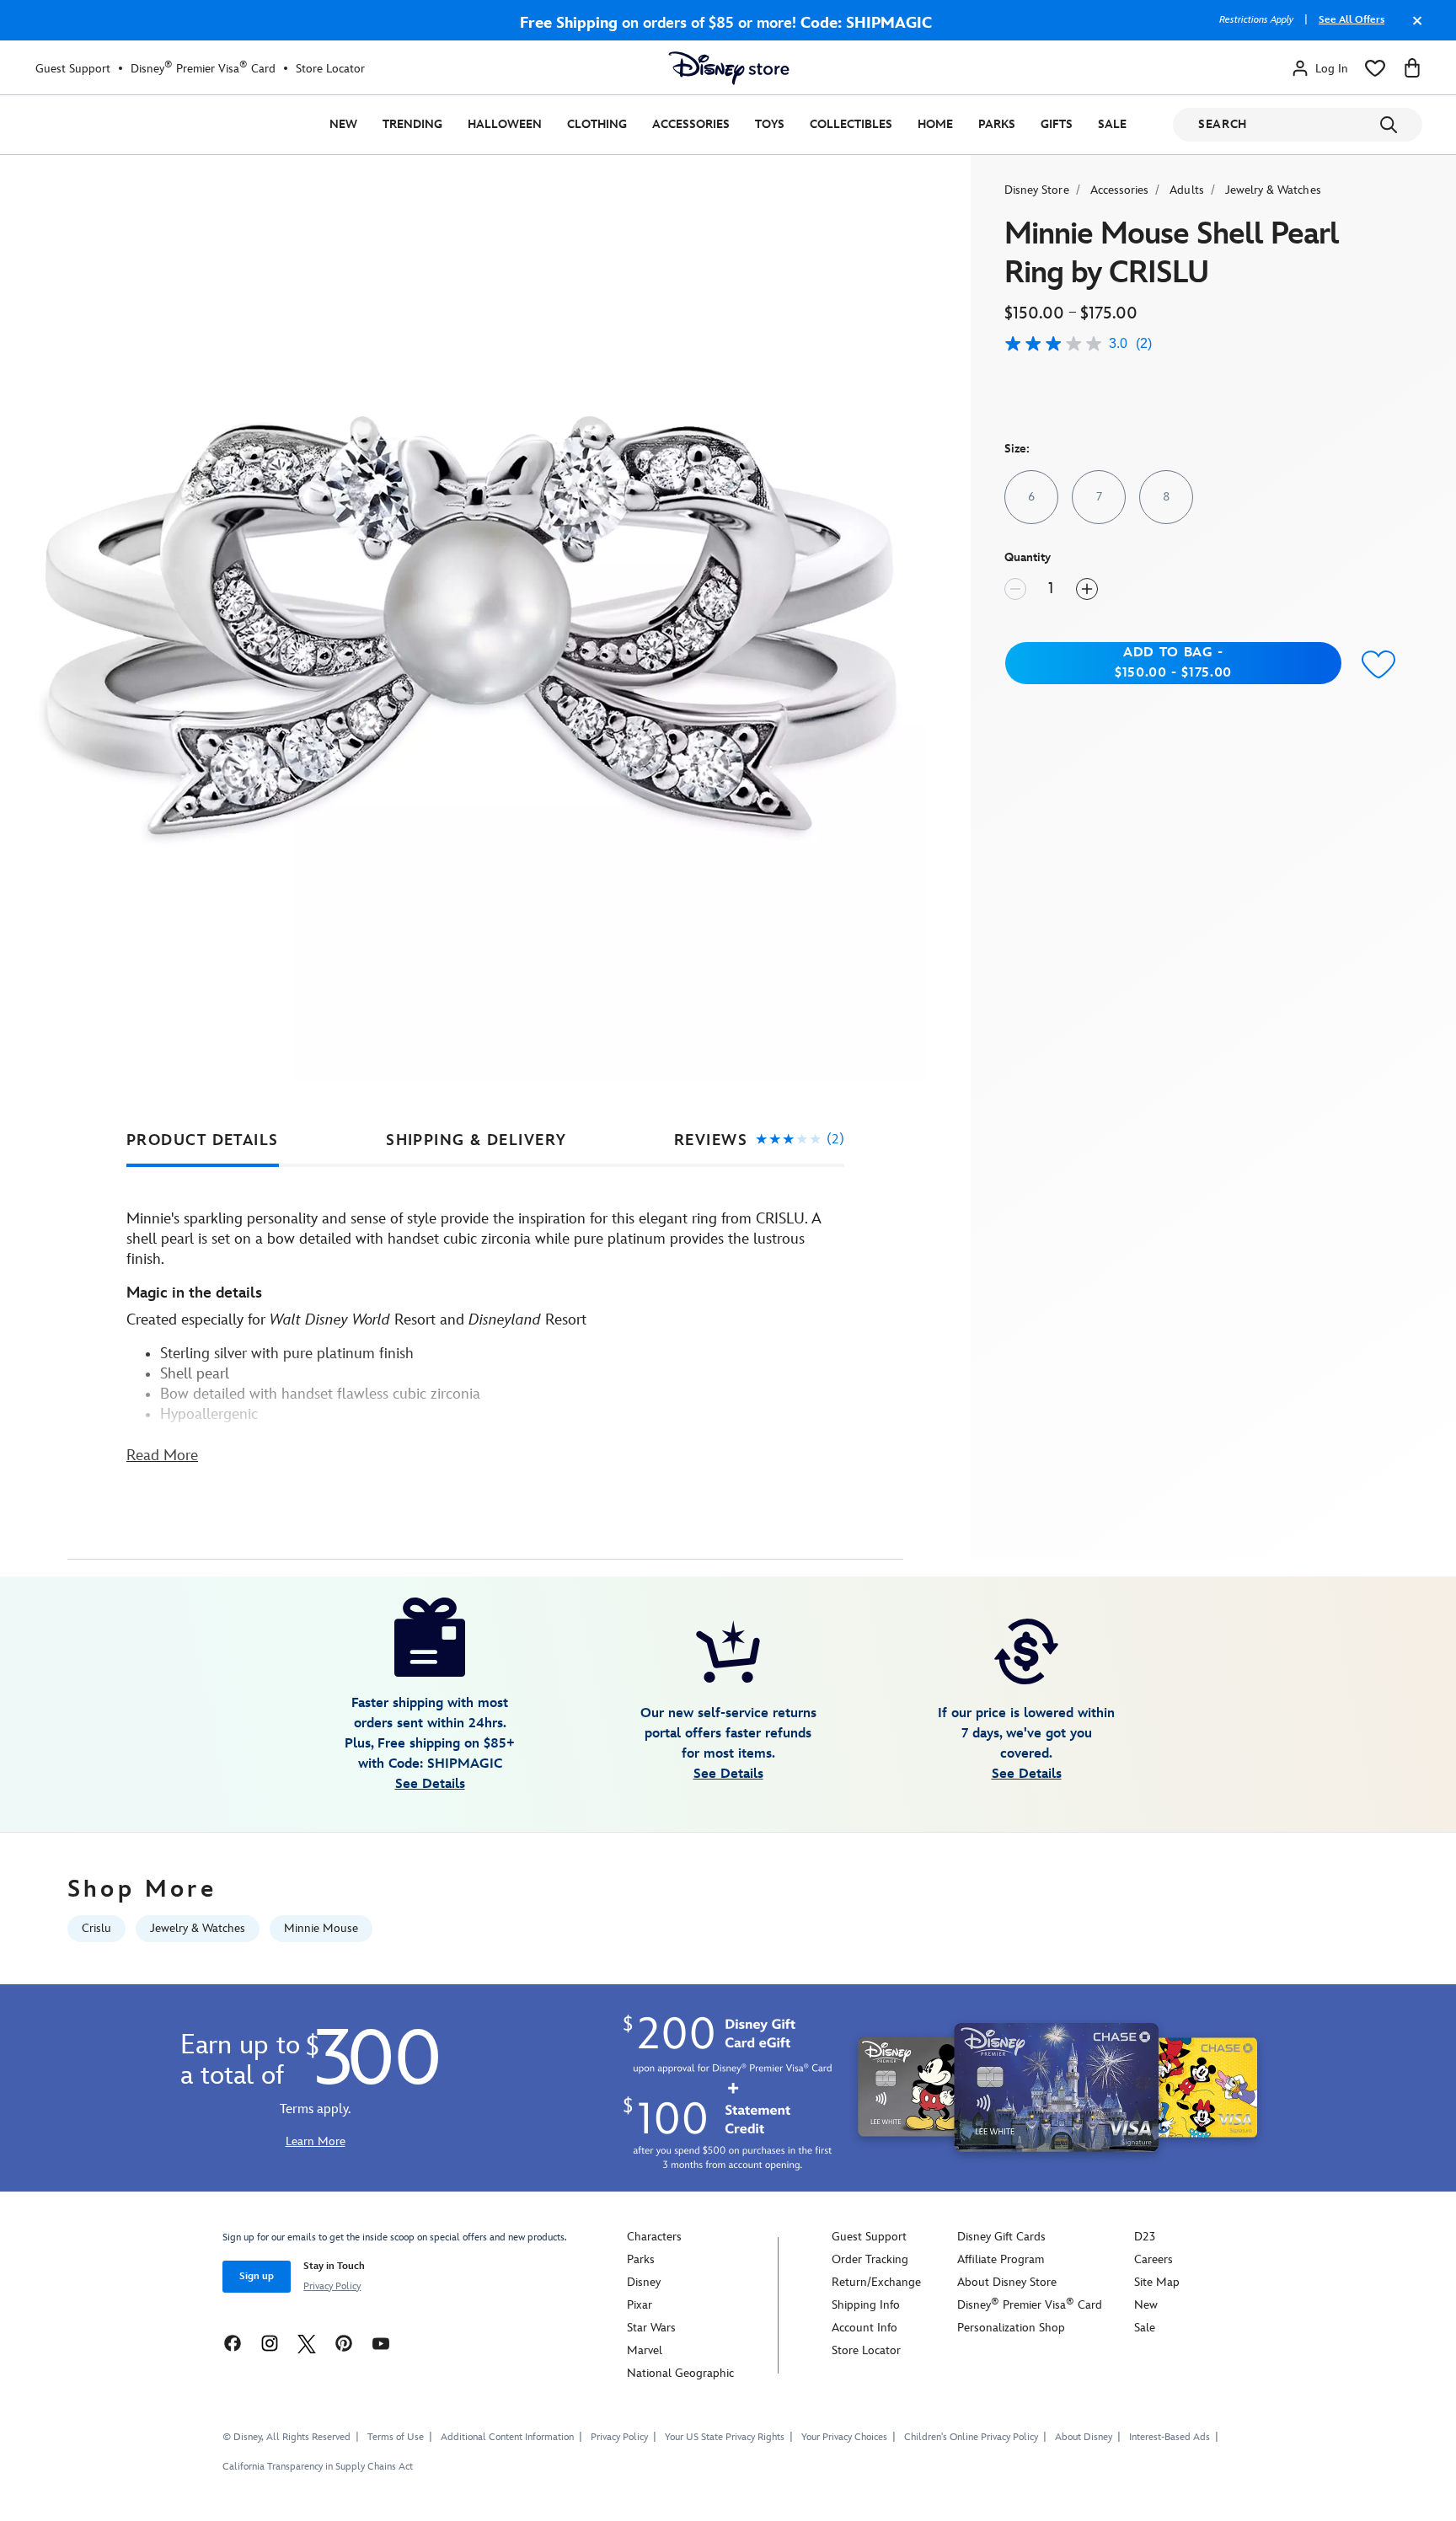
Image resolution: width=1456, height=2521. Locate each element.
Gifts (1057, 124)
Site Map (1157, 2282)
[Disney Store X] (307, 2343)
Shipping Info (866, 2305)
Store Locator (330, 69)
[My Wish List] (1375, 68)
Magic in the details (194, 1293)
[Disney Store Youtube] (381, 2343)
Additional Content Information (507, 2437)
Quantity (1028, 557)
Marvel (645, 2350)
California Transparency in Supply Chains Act (318, 2467)
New (343, 124)
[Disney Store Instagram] (270, 2343)
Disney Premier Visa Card (203, 68)
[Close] (1413, 29)
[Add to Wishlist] (1379, 665)
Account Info (864, 2328)
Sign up (257, 2276)
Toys (770, 124)
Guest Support (73, 69)
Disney (644, 2282)
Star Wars (651, 2328)
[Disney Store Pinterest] (344, 2343)
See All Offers (1352, 20)
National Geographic (680, 2373)
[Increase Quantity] (1087, 589)
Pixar (640, 2305)
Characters (654, 2237)
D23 (1145, 2237)
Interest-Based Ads (1170, 2437)
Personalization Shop (1011, 2328)
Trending (412, 124)
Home (935, 124)
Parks (997, 124)
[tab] (203, 1141)
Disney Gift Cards (1001, 2237)
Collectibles (851, 124)
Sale (1112, 124)
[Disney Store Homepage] (729, 68)
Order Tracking (870, 2259)
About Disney (1084, 2437)
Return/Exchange (876, 2282)
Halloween (505, 124)
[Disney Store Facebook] (233, 2343)
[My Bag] (1412, 68)
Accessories (691, 124)
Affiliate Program (1001, 2259)
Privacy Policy (332, 2286)
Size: (1017, 449)
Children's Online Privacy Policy (971, 2437)
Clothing (597, 124)
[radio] (1031, 497)
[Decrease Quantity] (1015, 589)
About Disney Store (1007, 2282)
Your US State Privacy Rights (725, 2437)
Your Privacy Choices (844, 2438)
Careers (1154, 2259)
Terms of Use (396, 2437)
